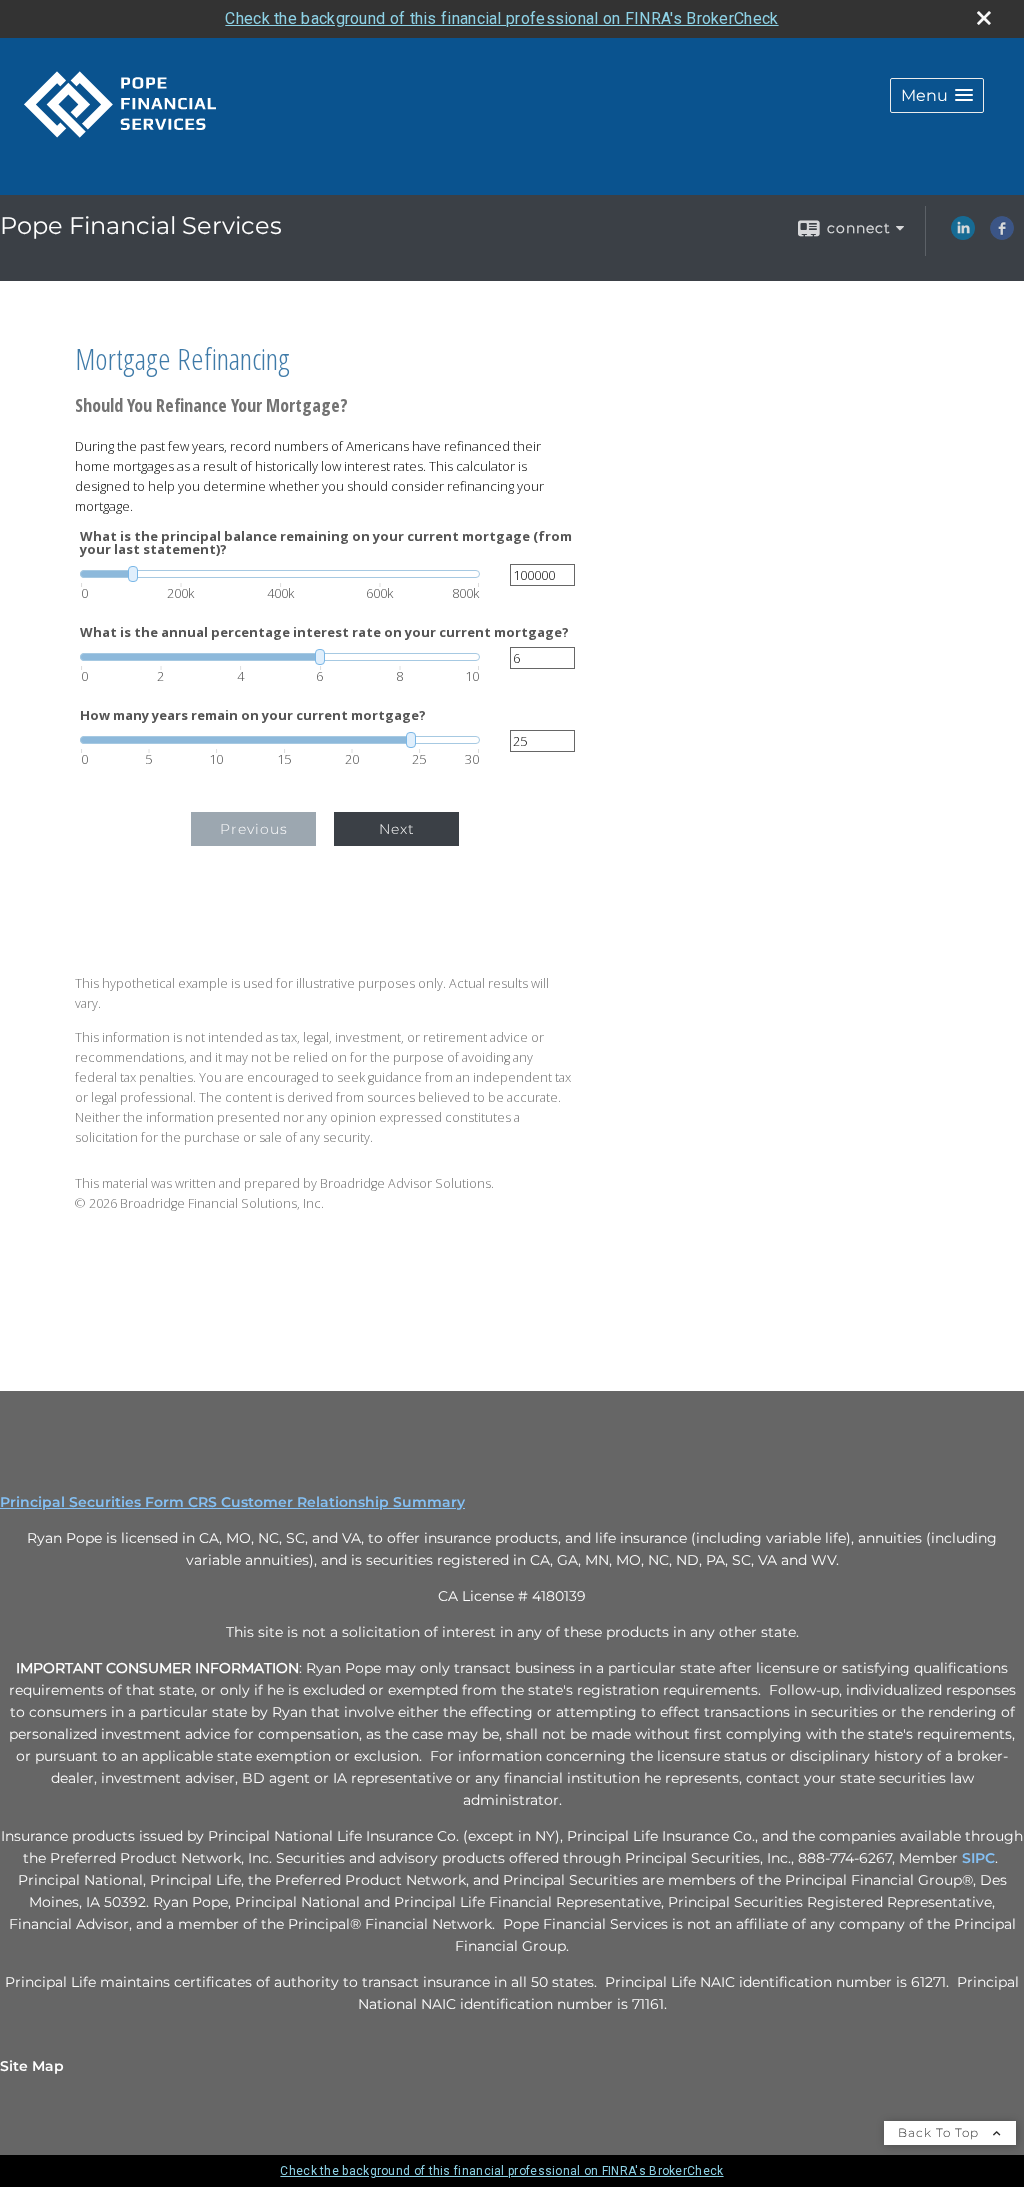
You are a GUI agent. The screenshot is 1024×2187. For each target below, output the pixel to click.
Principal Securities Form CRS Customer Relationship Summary (232, 1502)
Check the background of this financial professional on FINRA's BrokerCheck (501, 18)
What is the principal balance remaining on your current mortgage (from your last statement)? (326, 543)
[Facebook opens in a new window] (1002, 235)
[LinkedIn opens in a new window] (963, 235)
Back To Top (940, 2132)
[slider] (280, 574)
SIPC (978, 1858)
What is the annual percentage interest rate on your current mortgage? (324, 632)
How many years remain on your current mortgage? (253, 715)
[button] (937, 95)
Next (397, 829)
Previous (254, 829)
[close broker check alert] (984, 18)
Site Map (32, 2066)
